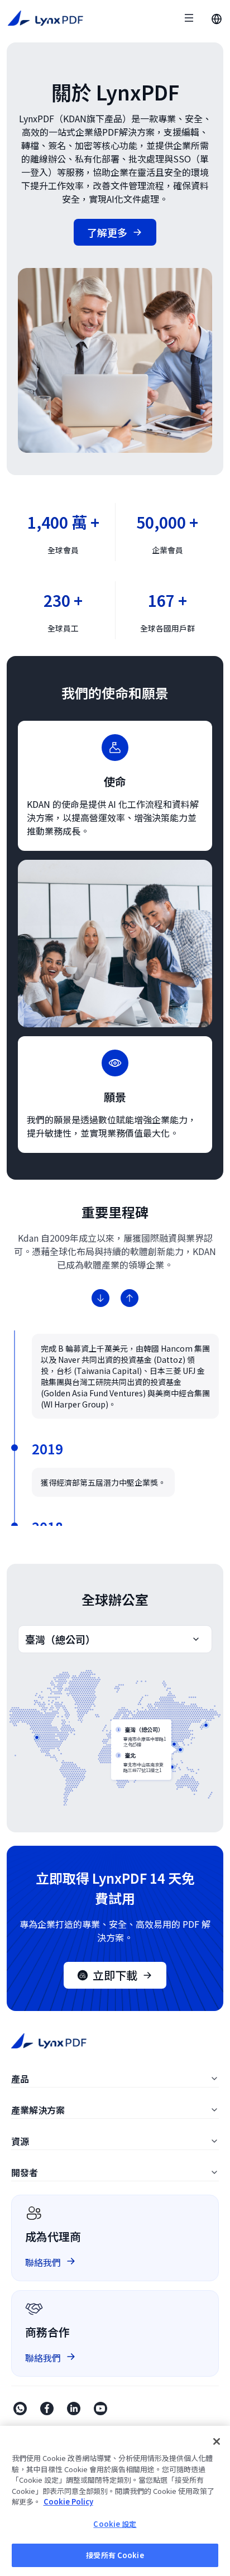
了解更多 (107, 232)
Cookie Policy (68, 2501)
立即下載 (115, 1975)
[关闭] (217, 2441)
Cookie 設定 (115, 2524)
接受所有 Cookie (115, 2555)
